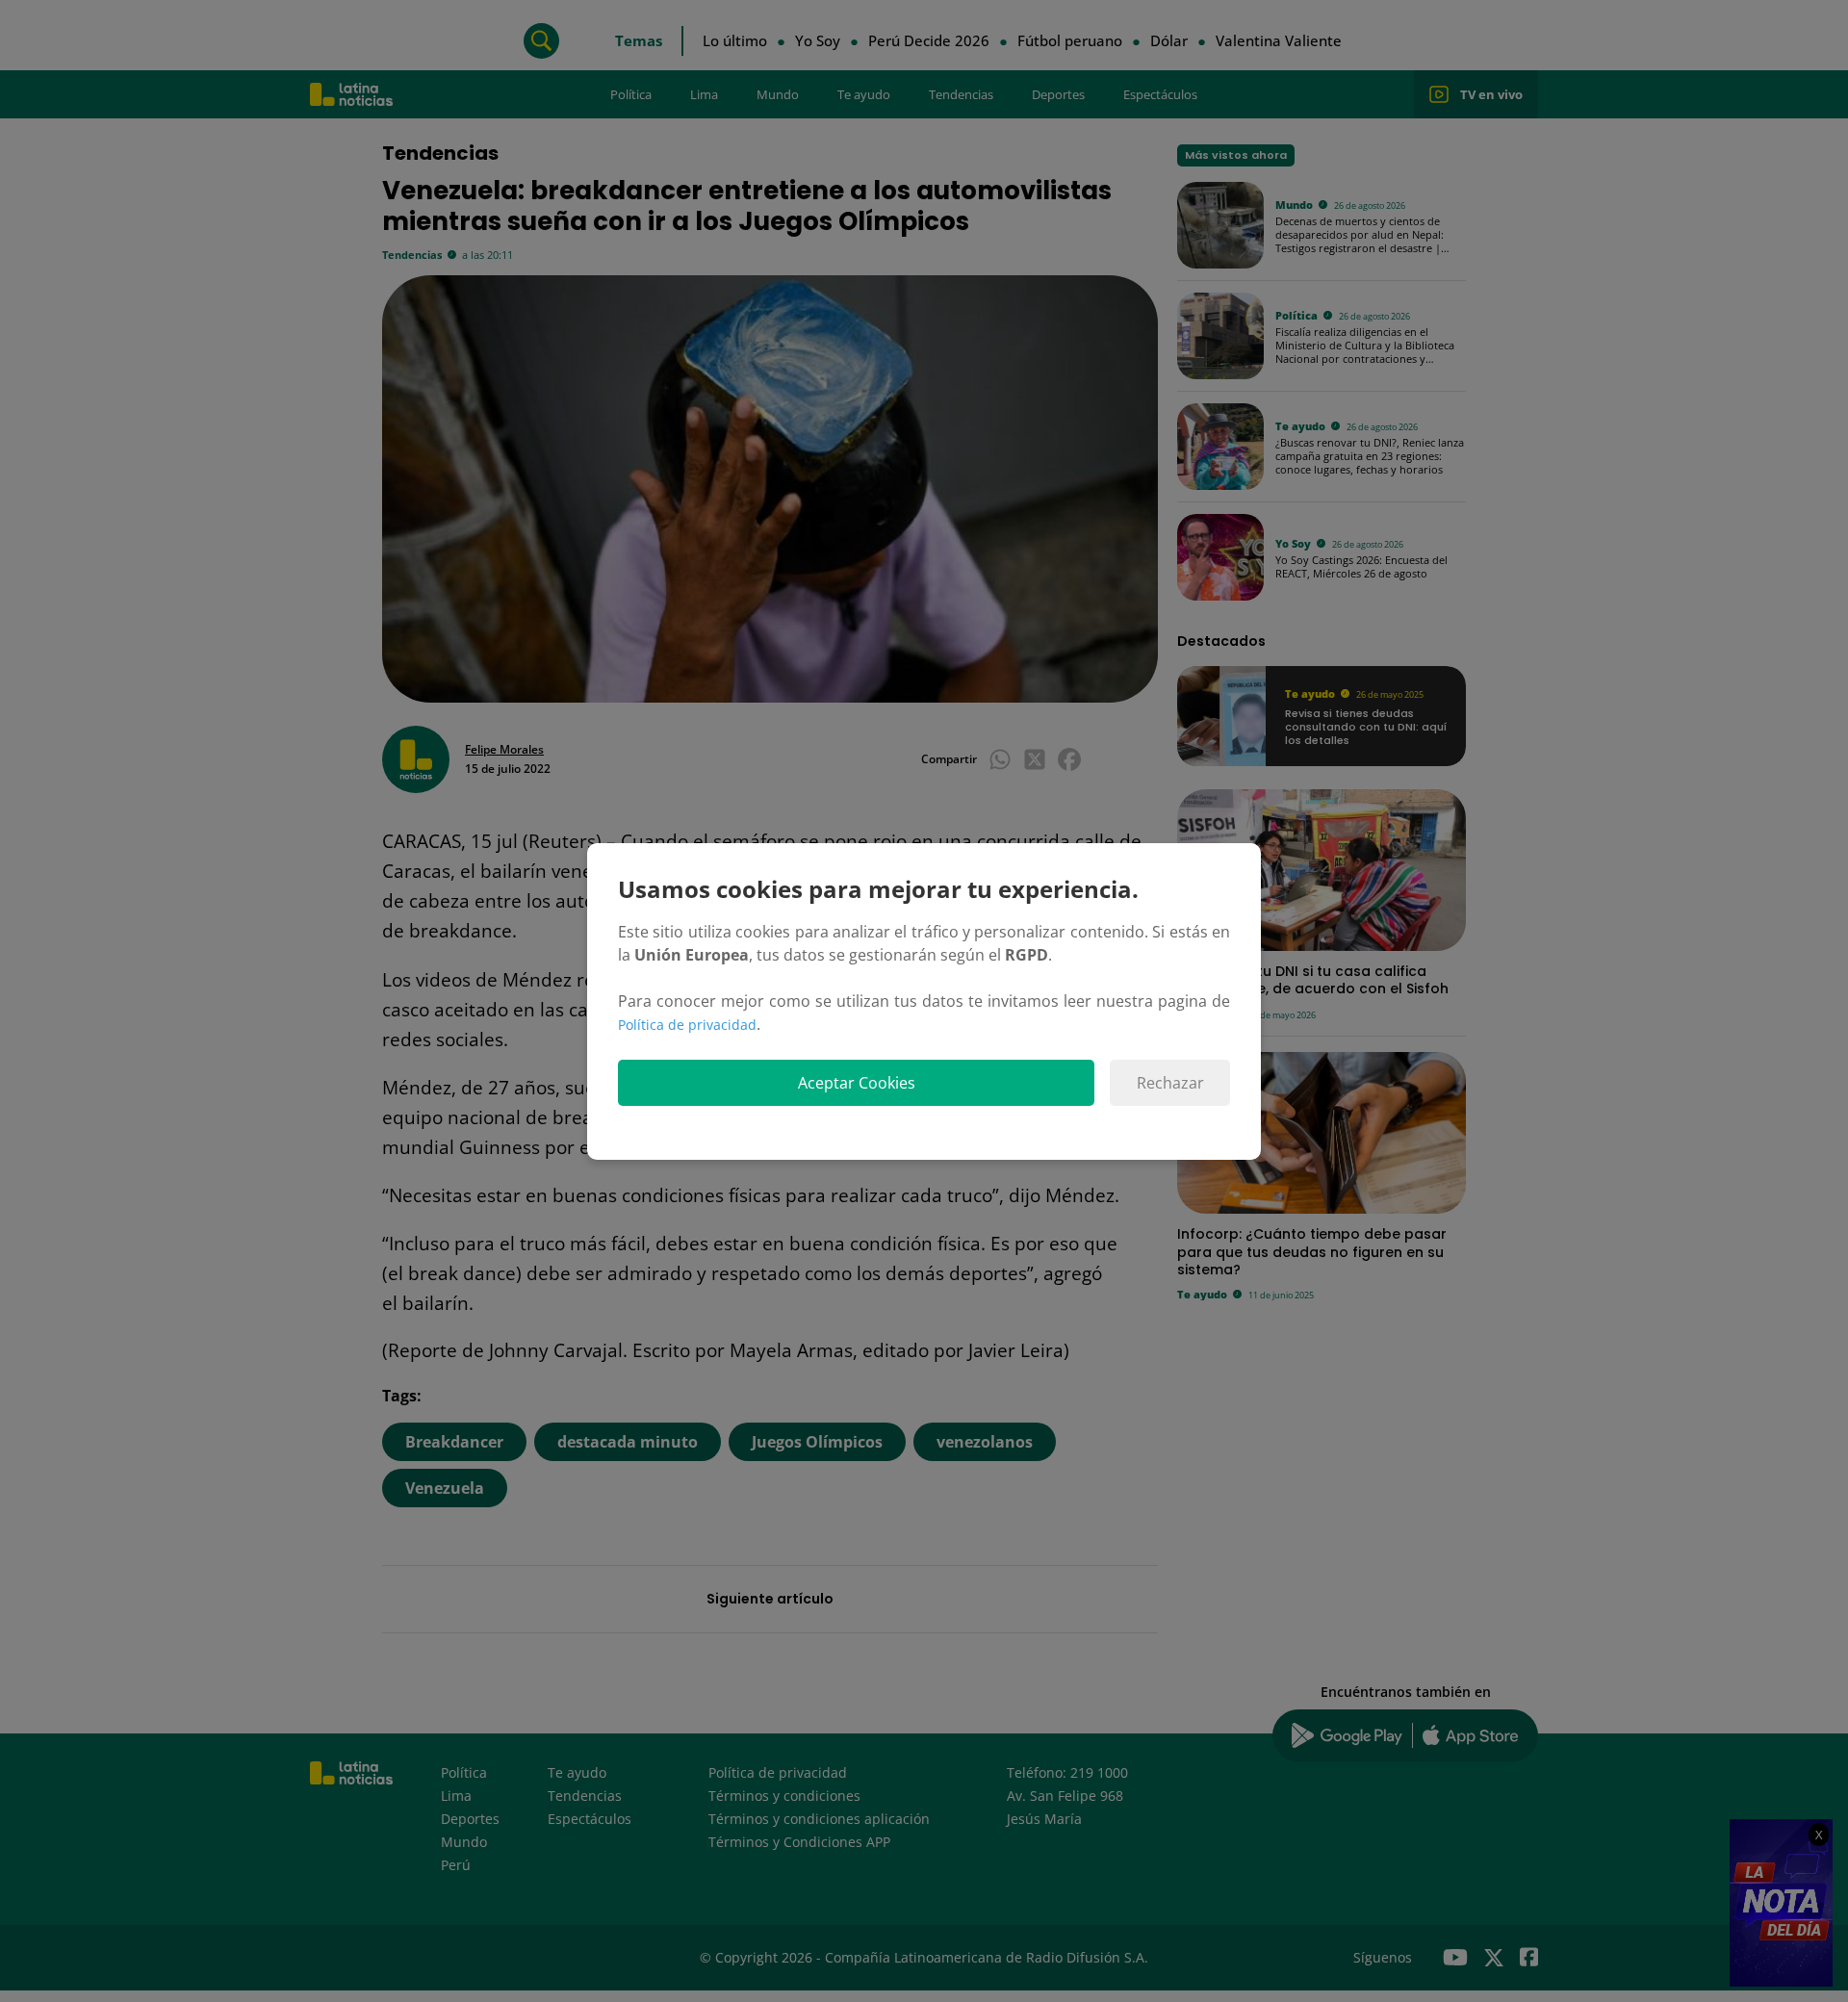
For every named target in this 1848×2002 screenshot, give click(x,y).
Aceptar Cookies (857, 1083)
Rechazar (1170, 1083)
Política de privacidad (687, 1025)
